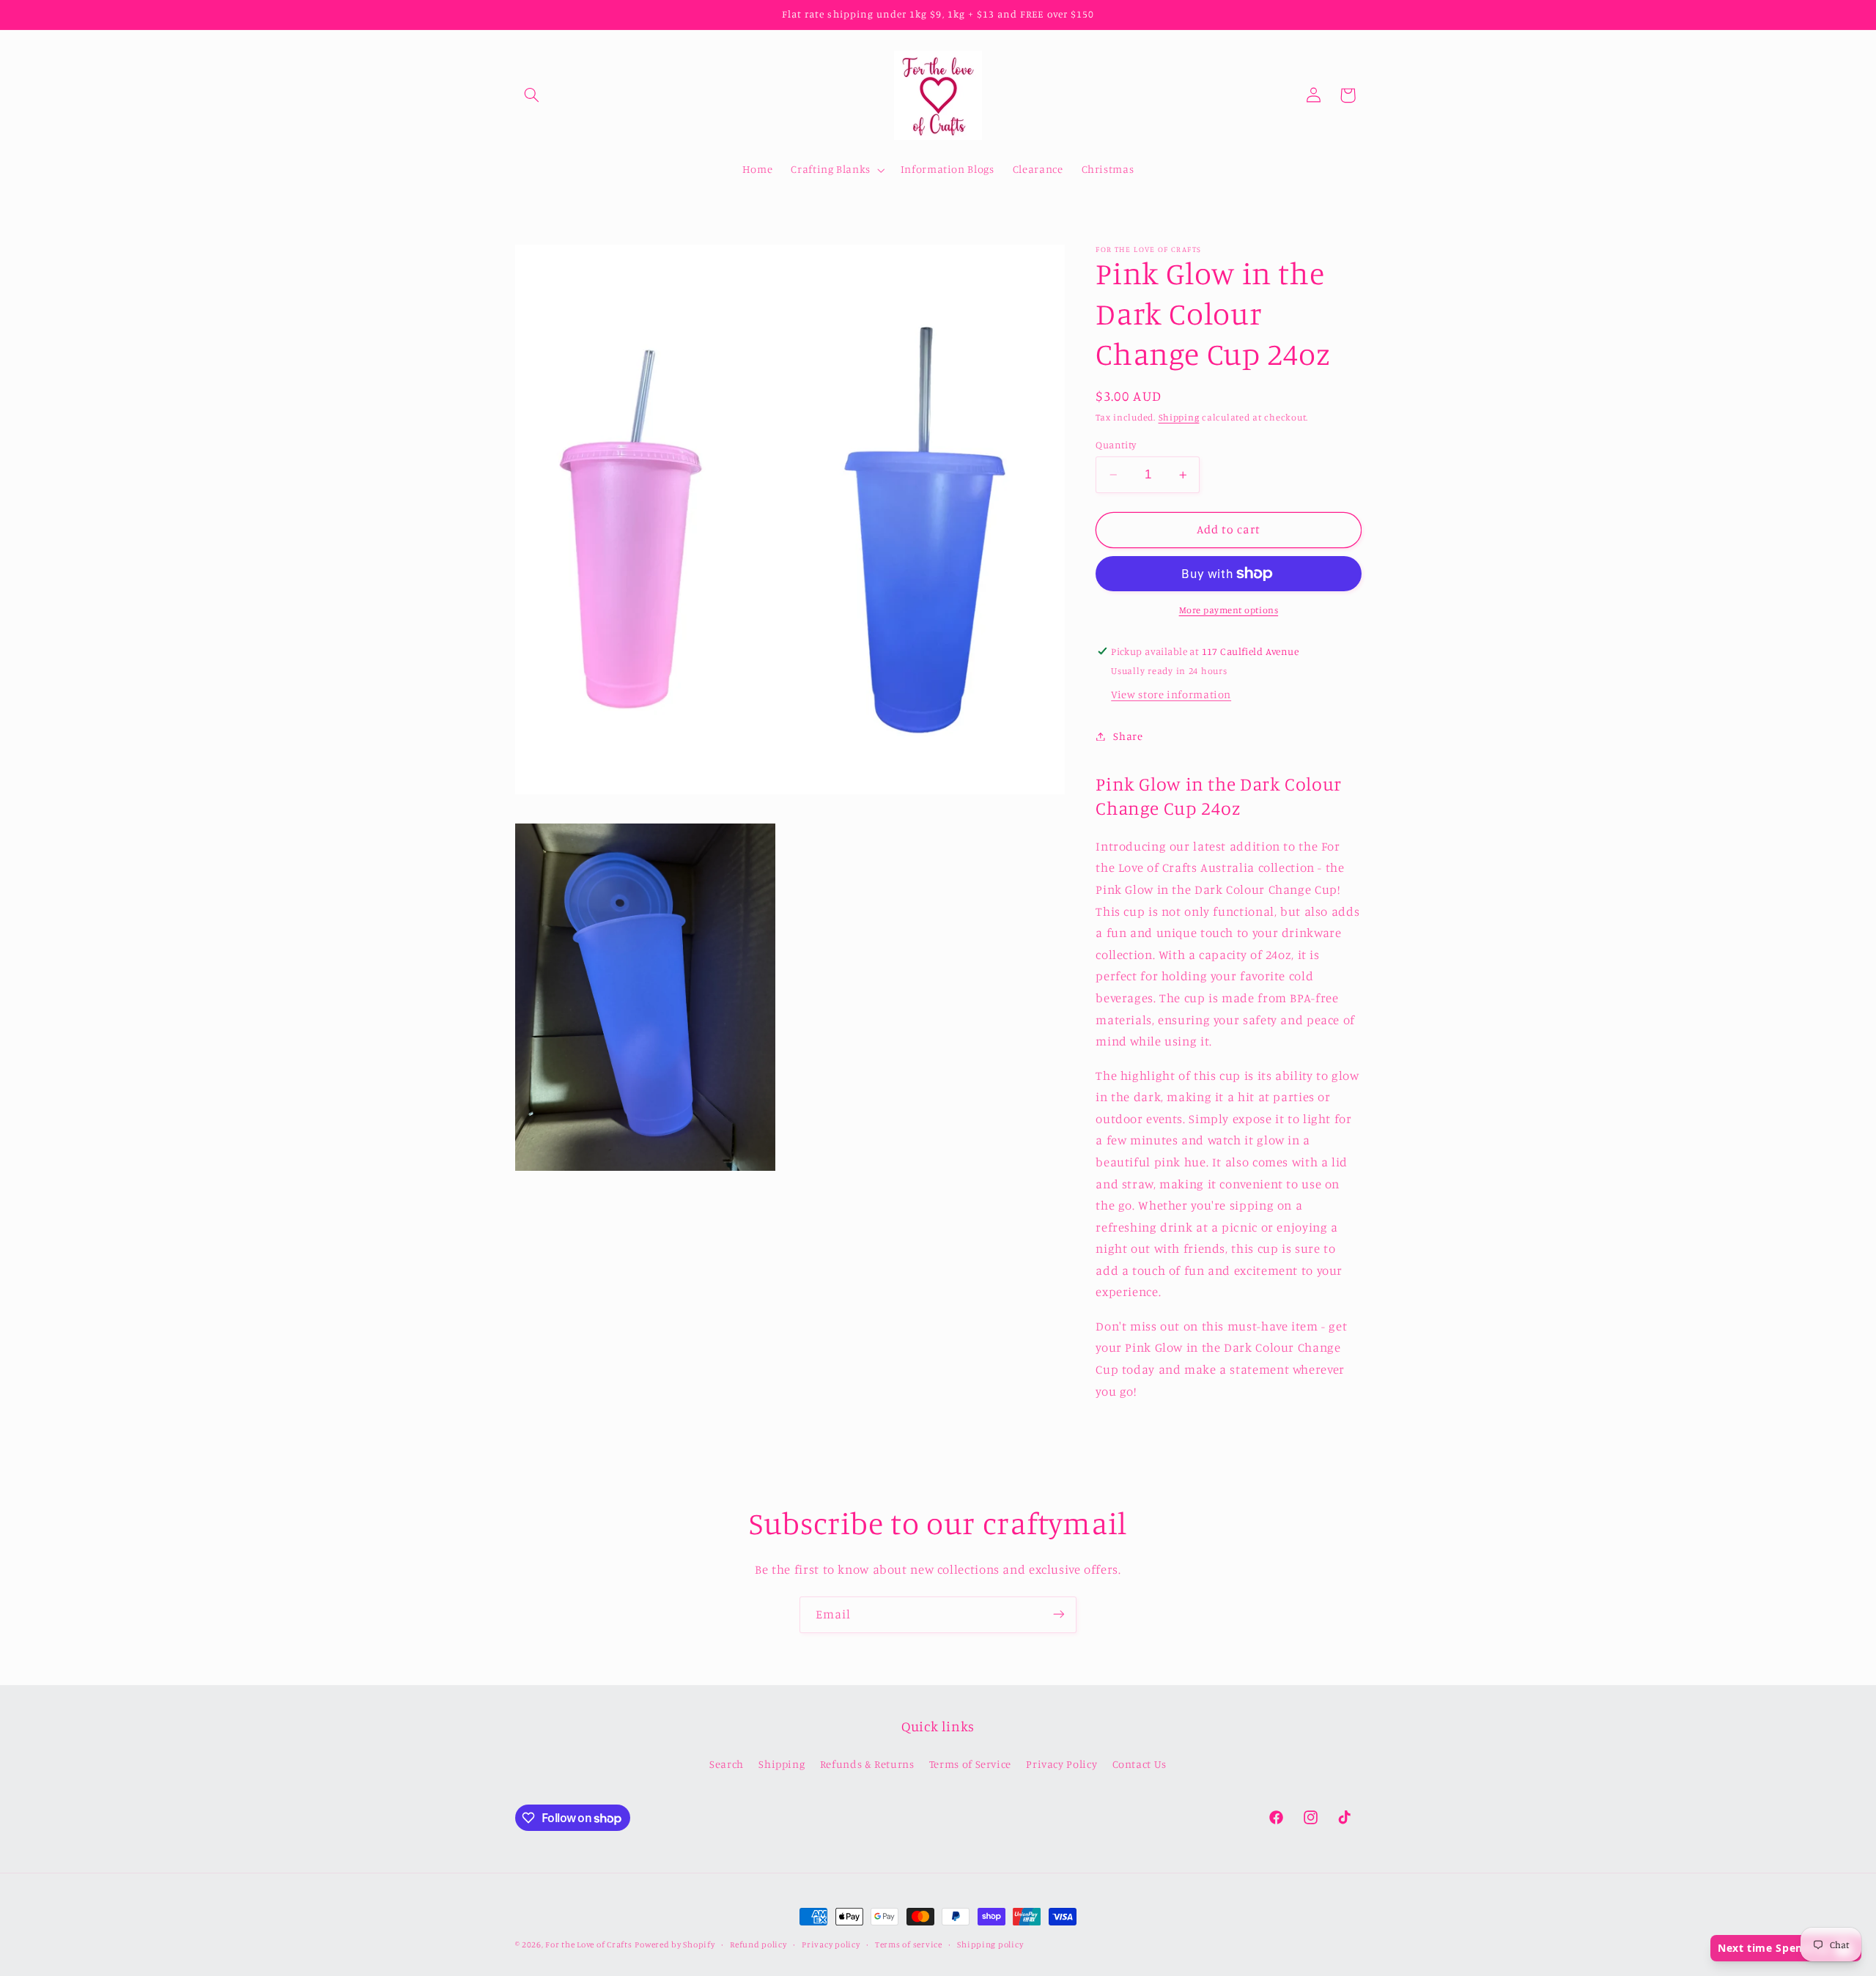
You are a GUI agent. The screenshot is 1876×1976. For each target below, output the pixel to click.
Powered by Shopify (675, 1944)
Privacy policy (831, 1944)
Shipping (1179, 417)
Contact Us (1140, 1764)
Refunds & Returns (867, 1764)
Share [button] (1128, 736)
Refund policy (758, 1944)
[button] (532, 95)
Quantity (1116, 445)
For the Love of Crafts (588, 1944)
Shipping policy (990, 1944)
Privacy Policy (1061, 1764)
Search (727, 1764)
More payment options (1229, 610)
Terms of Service (970, 1764)
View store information (1171, 694)
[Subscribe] (1059, 1614)
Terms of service (909, 1944)
